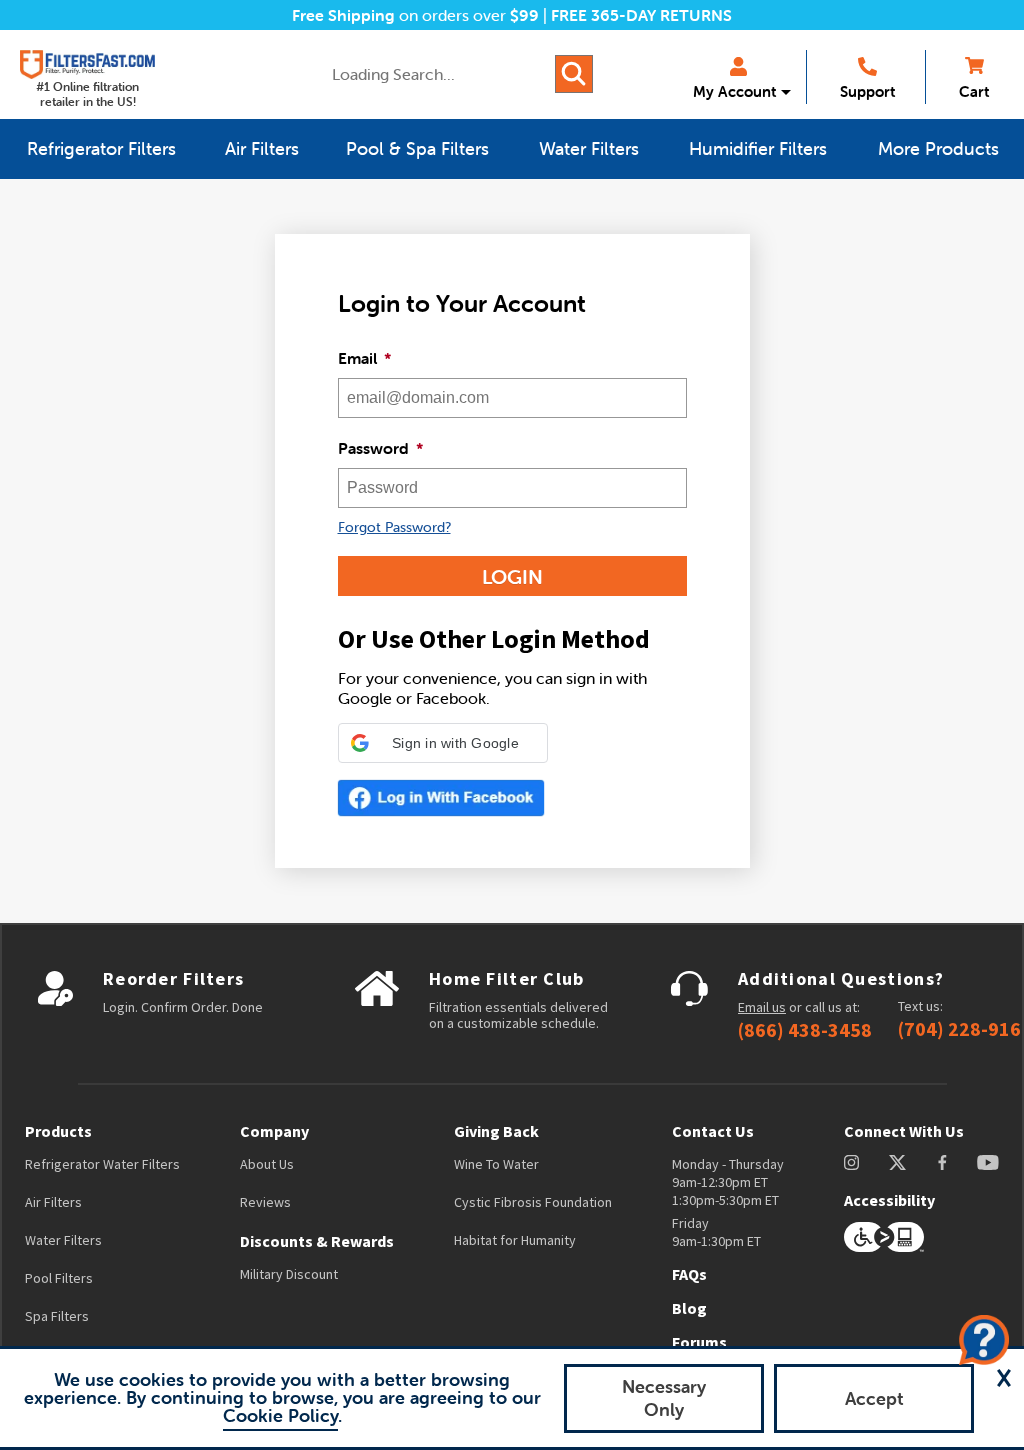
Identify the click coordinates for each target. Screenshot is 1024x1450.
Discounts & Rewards (317, 1241)
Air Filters (53, 1202)
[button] (443, 743)
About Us (267, 1164)
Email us (762, 1007)
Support (867, 91)
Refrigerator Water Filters (102, 1164)
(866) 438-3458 (805, 1030)
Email (365, 358)
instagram (851, 1162)
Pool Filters (59, 1278)
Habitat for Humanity (515, 1240)
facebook (942, 1162)
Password (381, 448)
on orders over (415, 15)
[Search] (574, 74)
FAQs (689, 1274)
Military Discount (289, 1274)
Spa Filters (57, 1316)
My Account (734, 91)
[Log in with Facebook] (441, 798)
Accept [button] (874, 1398)
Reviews (265, 1202)
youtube (988, 1162)
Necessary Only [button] (664, 1398)
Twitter (898, 1162)
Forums (699, 1342)
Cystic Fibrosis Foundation (533, 1202)
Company (274, 1131)
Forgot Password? (394, 527)
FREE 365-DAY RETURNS (641, 15)
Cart (974, 91)
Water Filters (63, 1240)
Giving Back (496, 1131)
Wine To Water (496, 1164)
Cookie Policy (280, 1415)
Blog (689, 1308)
